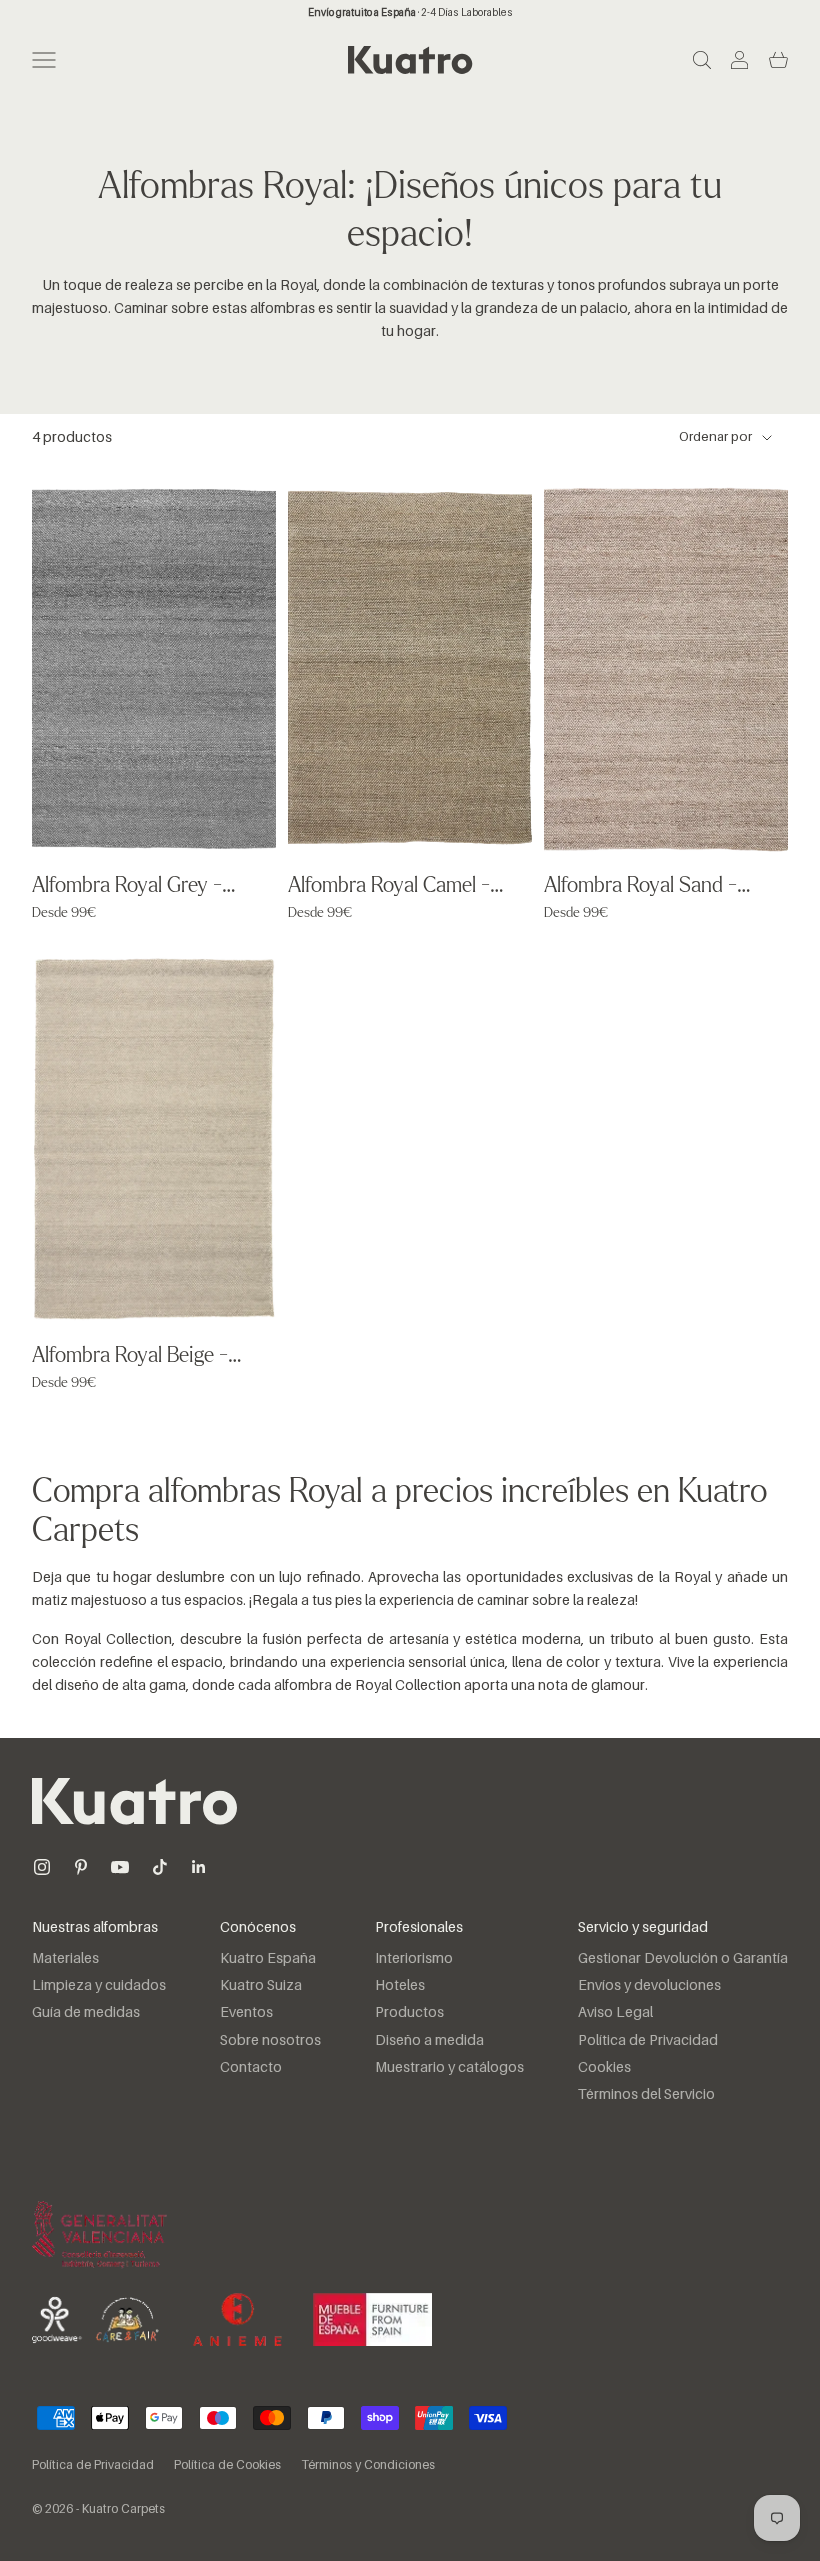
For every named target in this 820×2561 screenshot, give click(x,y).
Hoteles (400, 1986)
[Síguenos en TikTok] (160, 1867)
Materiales (65, 1959)
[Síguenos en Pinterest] (81, 1867)
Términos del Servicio (646, 2095)
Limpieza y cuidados (99, 1986)
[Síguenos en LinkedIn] (199, 1867)
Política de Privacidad (648, 2041)
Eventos (246, 2013)
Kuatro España (268, 1959)
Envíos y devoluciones (649, 1986)
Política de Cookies (227, 2466)
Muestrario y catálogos (449, 2068)
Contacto (251, 2068)
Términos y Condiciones (368, 2466)
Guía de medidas (86, 2013)
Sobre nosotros (270, 2041)
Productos (409, 2013)
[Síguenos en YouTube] (120, 1867)
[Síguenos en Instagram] (42, 1867)
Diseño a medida (429, 2041)
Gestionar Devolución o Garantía (683, 1959)
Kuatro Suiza (261, 1986)
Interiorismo (414, 1959)
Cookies (604, 2068)
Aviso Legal (615, 2013)
